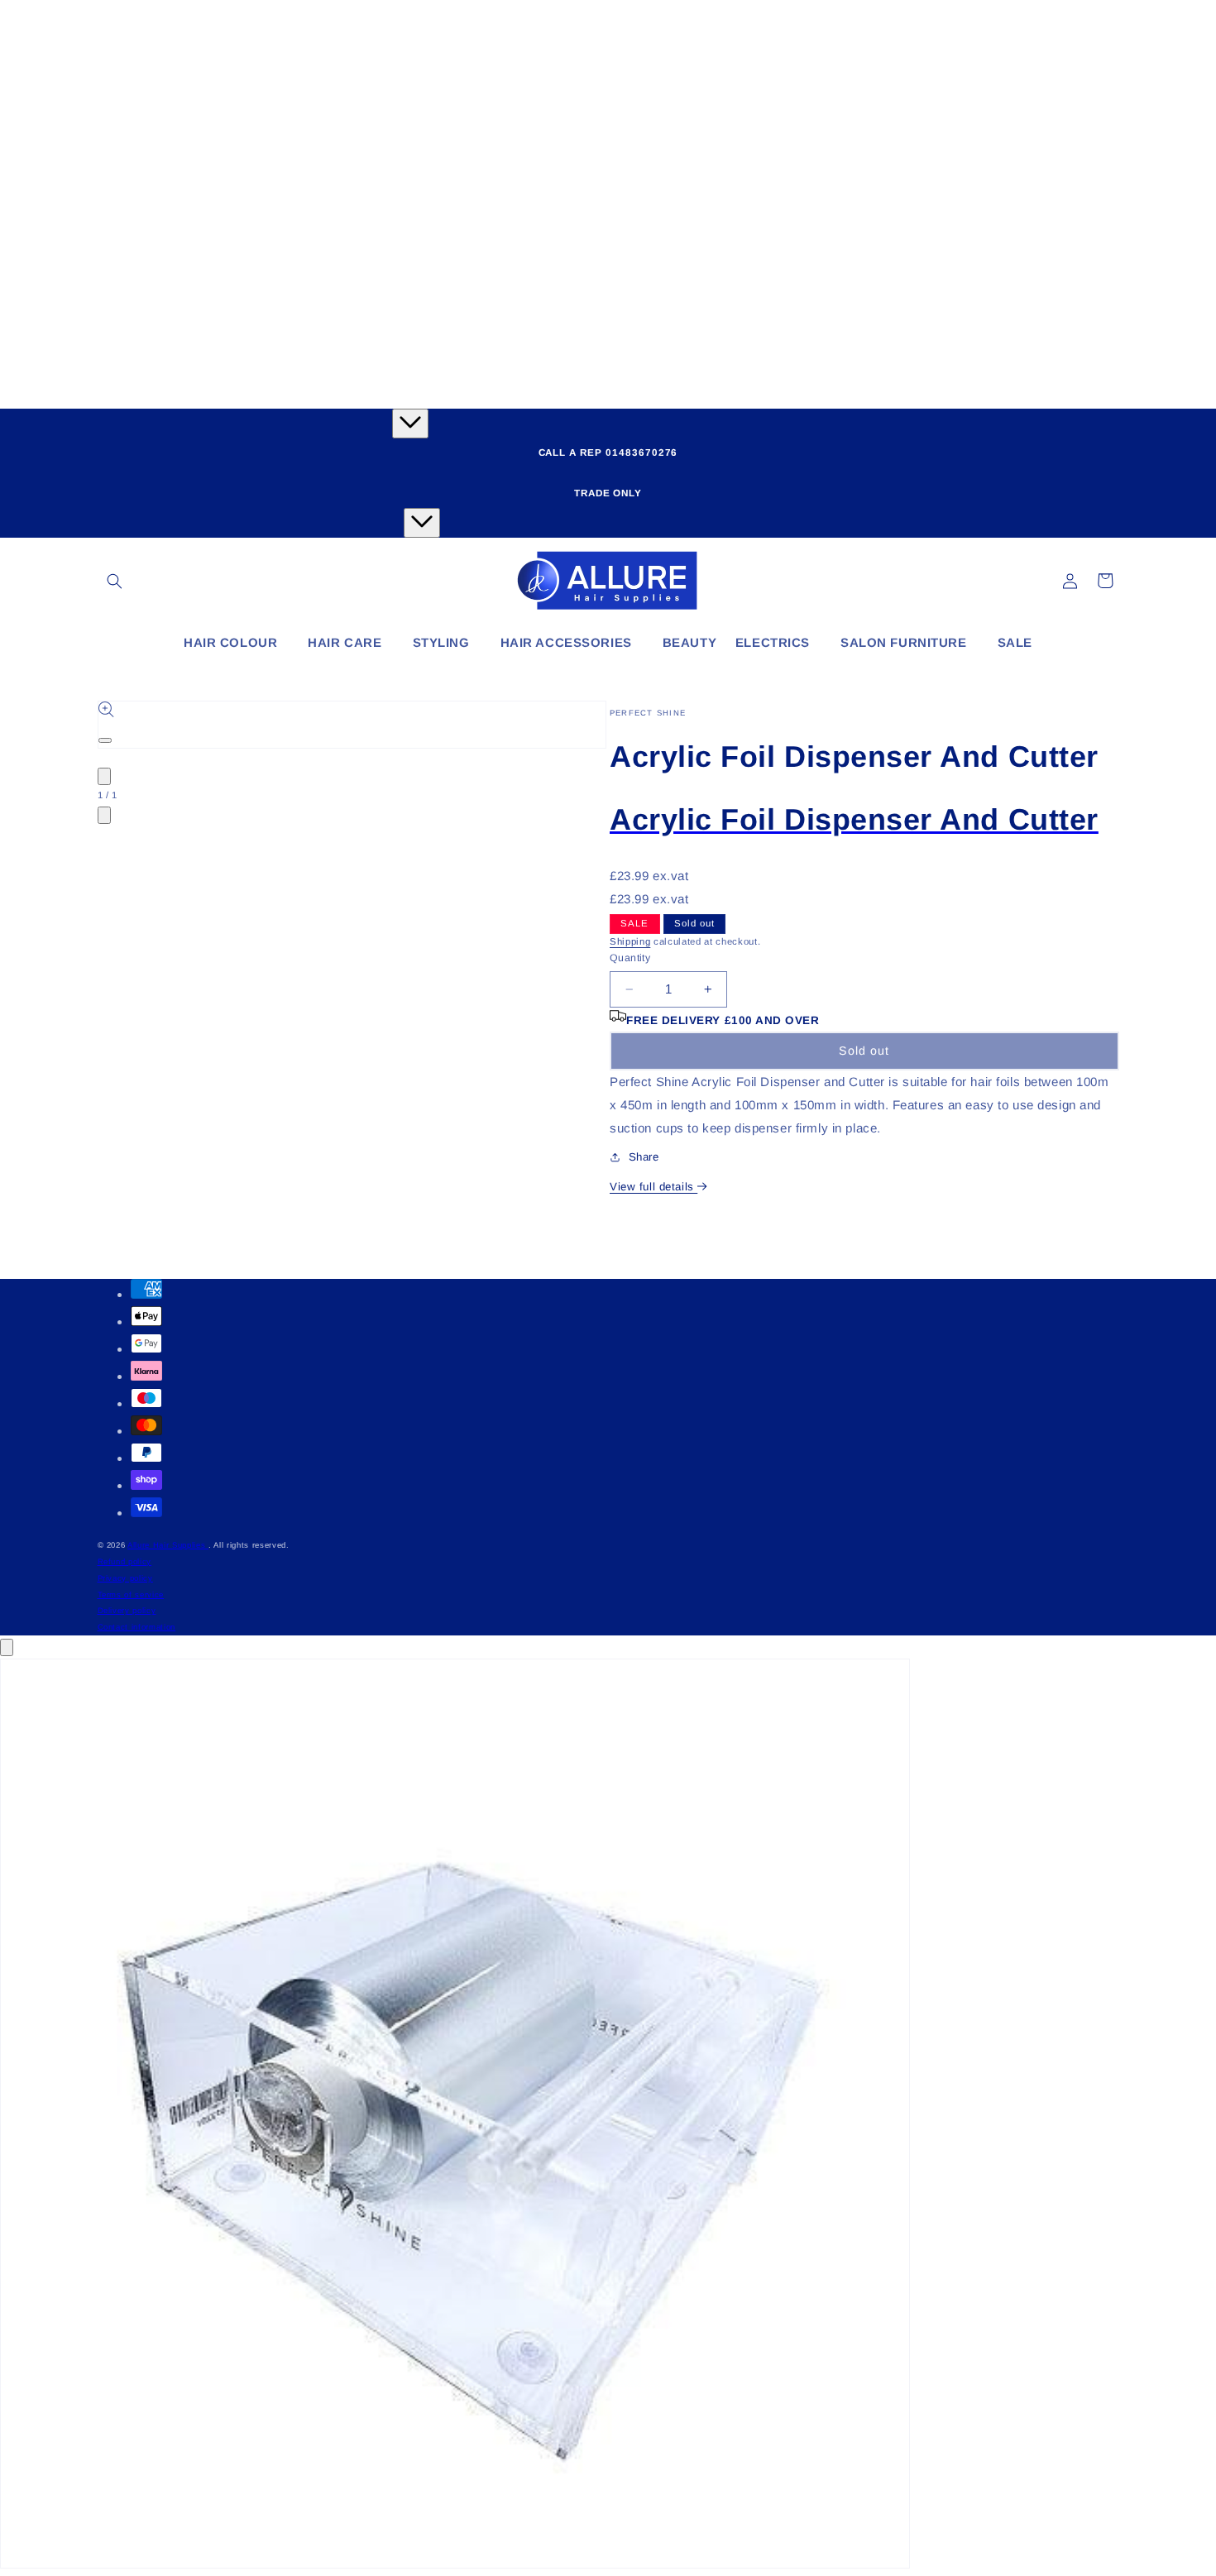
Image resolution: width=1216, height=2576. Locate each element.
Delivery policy (127, 1610)
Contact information (137, 1627)
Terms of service (131, 1594)
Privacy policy (125, 1578)
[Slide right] (104, 815)
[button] (115, 581)
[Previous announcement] (410, 424)
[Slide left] (104, 776)
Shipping (630, 941)
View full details (653, 1187)
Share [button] (644, 1157)
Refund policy (125, 1561)
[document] (608, 2117)
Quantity (630, 958)
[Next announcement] (422, 523)
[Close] (7, 1647)
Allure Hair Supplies (168, 1545)
